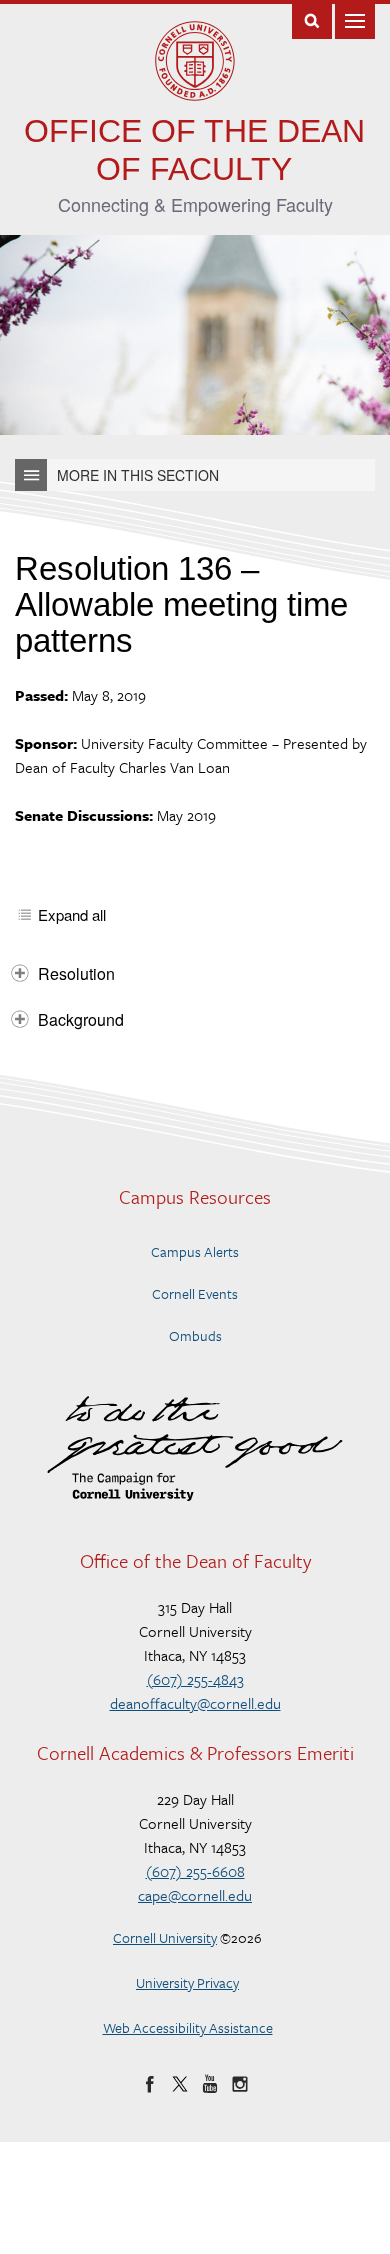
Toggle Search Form (312, 19)
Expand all (72, 915)
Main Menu (355, 19)
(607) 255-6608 (195, 1871)
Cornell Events (195, 1293)
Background (81, 1019)
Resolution (76, 973)
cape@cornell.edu (195, 1895)
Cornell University (165, 1937)
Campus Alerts (195, 1251)
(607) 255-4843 (195, 1679)
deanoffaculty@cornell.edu (195, 1703)
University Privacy (187, 1982)
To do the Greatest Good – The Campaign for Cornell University (195, 1448)
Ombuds (195, 1335)
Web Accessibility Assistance (188, 2027)
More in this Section (138, 475)
